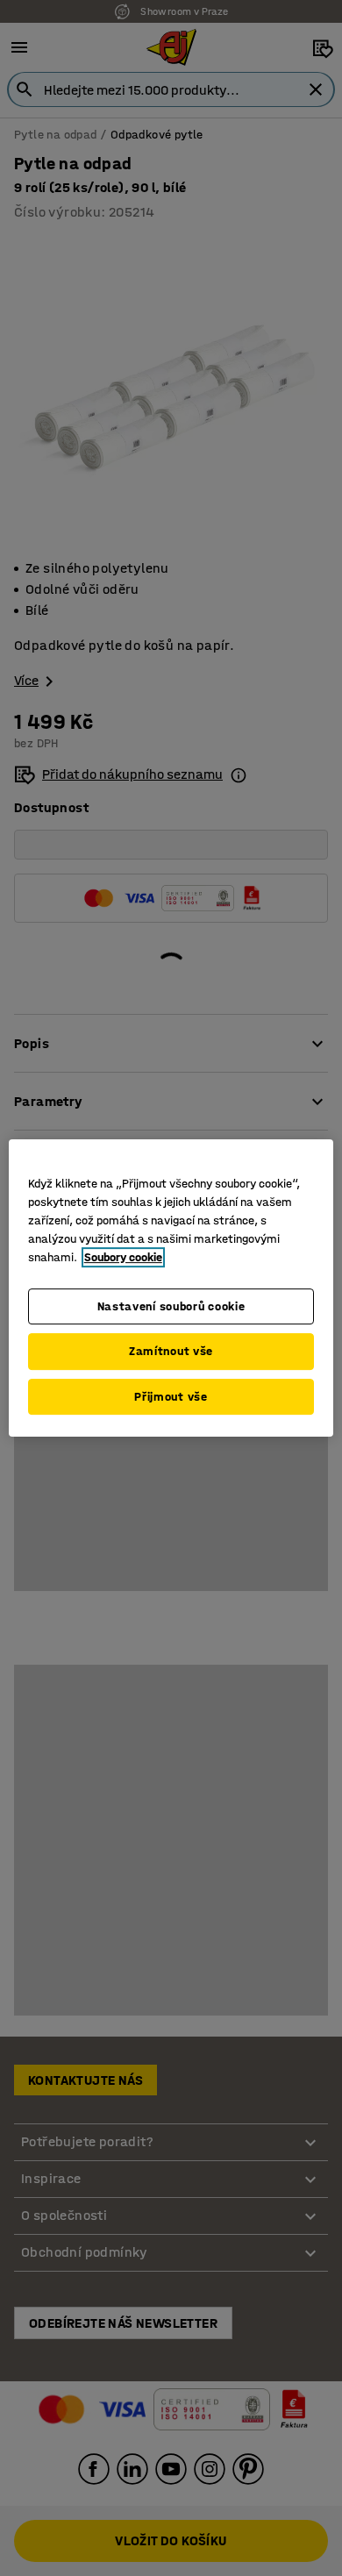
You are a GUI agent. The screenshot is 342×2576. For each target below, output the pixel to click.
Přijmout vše (171, 1397)
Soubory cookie (123, 1257)
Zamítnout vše (171, 1351)
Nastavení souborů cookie (171, 1306)
